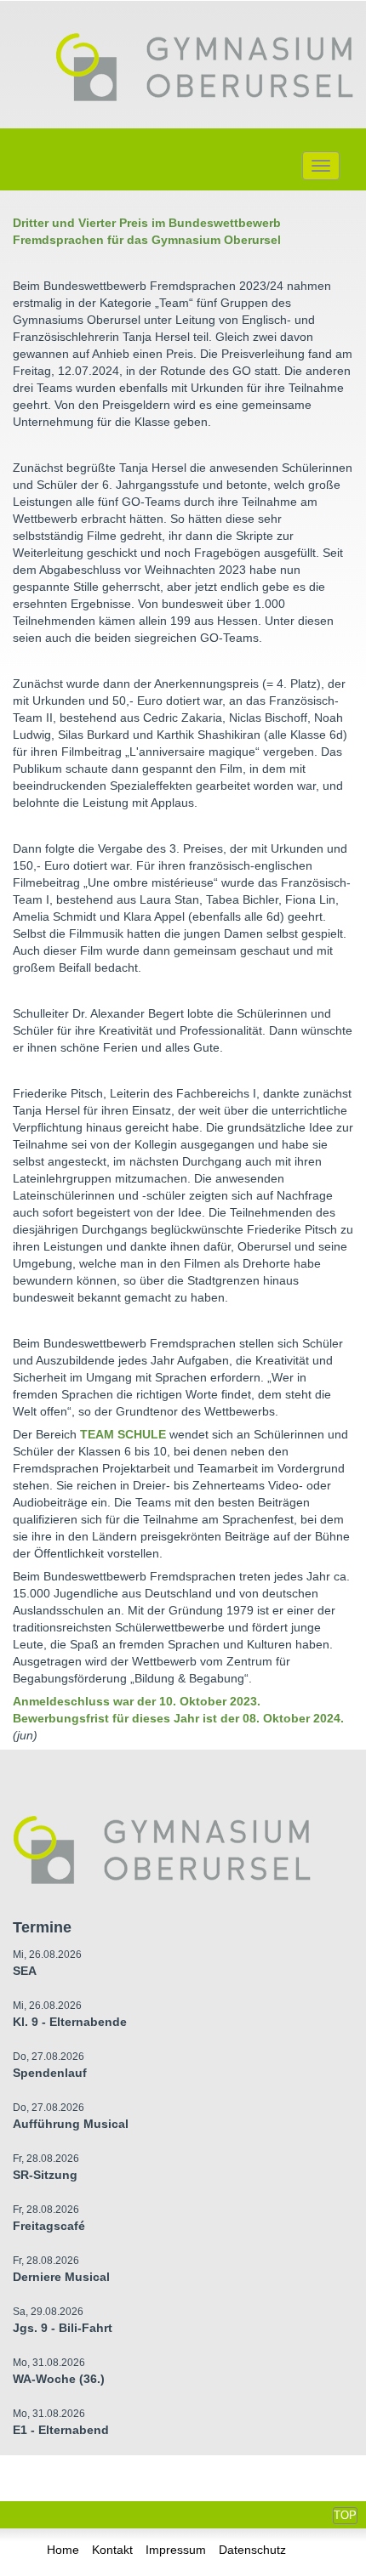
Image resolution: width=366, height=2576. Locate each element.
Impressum (176, 2550)
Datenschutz (252, 2550)
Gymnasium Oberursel (204, 69)
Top (345, 2515)
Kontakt (112, 2550)
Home (63, 2550)
